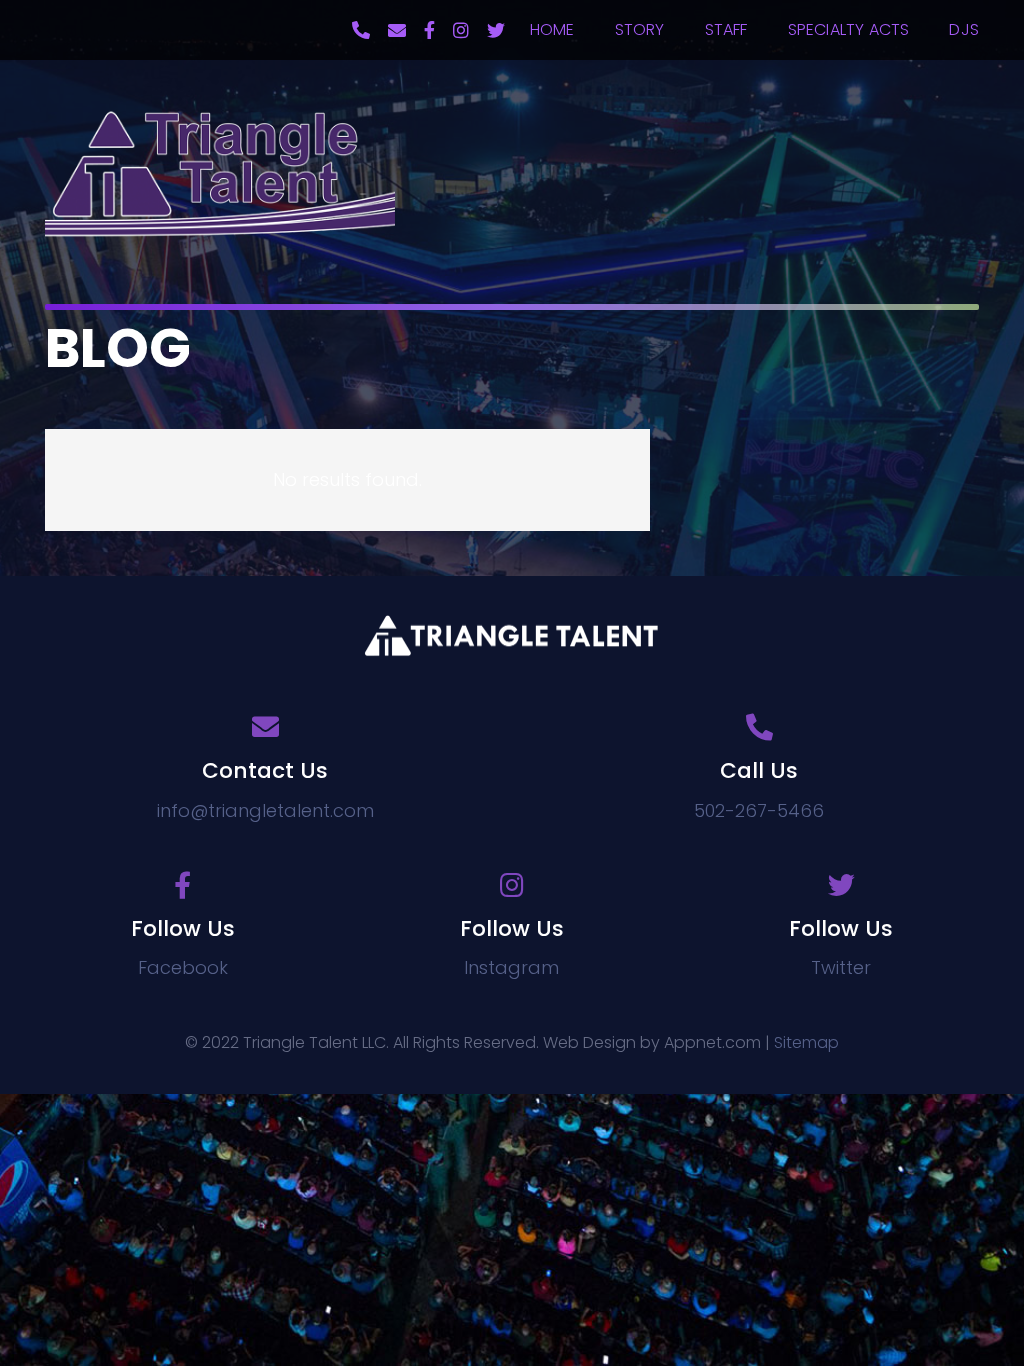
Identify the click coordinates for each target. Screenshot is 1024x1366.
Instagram (511, 967)
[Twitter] (496, 30)
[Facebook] (429, 30)
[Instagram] (461, 30)
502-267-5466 (759, 810)
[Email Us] (397, 30)
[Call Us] (361, 30)
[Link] (220, 173)
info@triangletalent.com (265, 810)
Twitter (841, 967)
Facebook (183, 967)
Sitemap (806, 1042)
